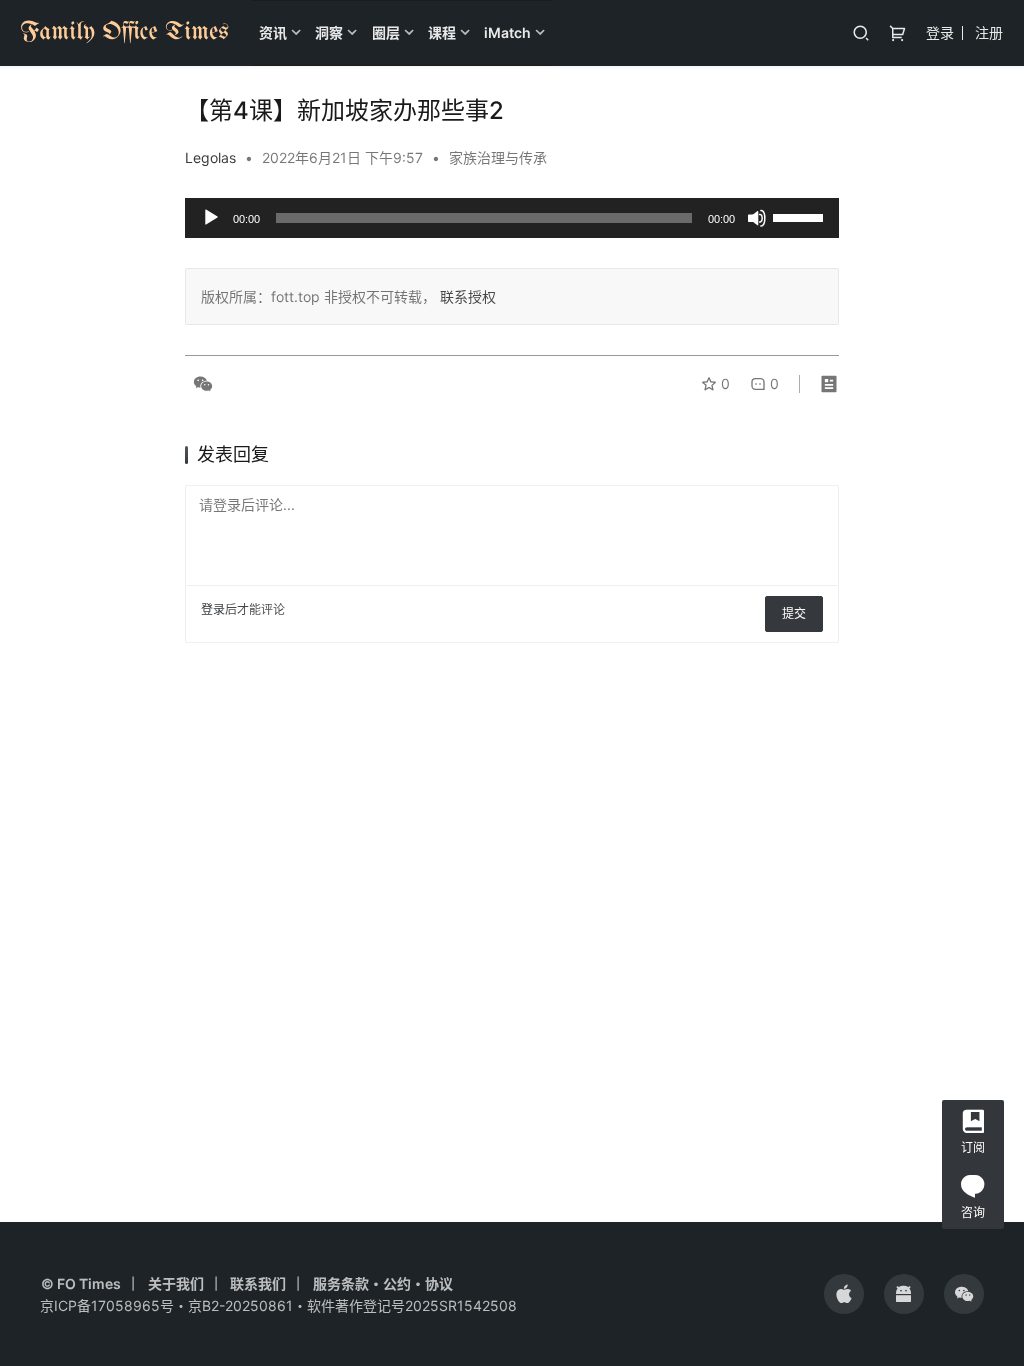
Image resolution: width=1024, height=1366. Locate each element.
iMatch (507, 32)
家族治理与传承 (498, 157)
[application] (512, 218)
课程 (442, 32)
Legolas (210, 157)
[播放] (211, 218)
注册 (989, 32)
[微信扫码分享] (199, 384)
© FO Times (81, 1283)
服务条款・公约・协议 (383, 1283)
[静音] (757, 218)
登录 (940, 32)
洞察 (329, 32)
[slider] (801, 216)
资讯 (273, 32)
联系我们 (258, 1283)
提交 (794, 613)
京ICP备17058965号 (107, 1305)
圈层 (386, 32)
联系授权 (466, 296)
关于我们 (176, 1283)
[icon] (844, 1294)
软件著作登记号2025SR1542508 (412, 1305)
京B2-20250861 (240, 1305)
